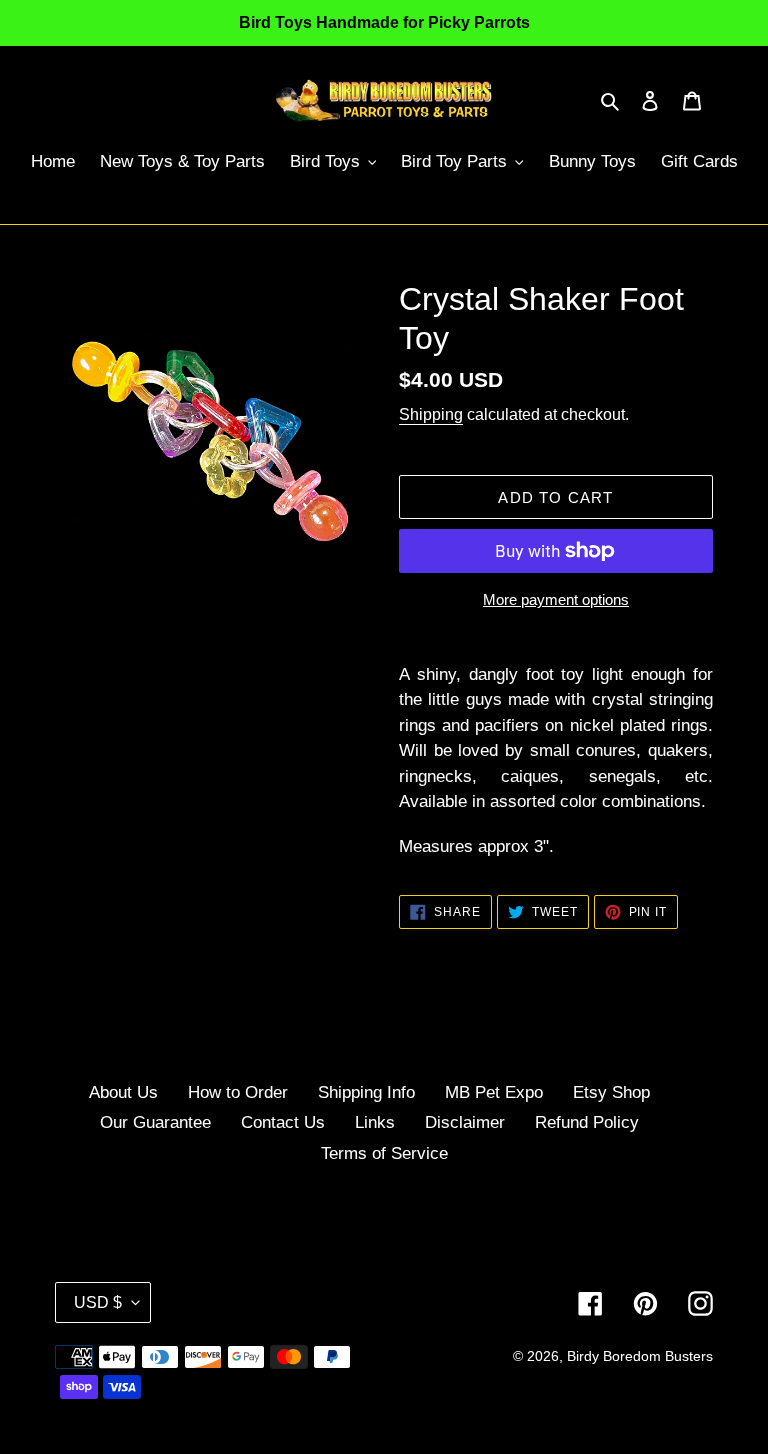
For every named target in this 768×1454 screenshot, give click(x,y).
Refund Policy (587, 1122)
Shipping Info (366, 1092)
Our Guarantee (155, 1122)
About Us (123, 1092)
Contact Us (283, 1122)
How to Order (238, 1092)
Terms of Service (384, 1153)
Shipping (431, 414)
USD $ (98, 1302)
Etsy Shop (611, 1092)
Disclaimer (465, 1122)
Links (375, 1122)
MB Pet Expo (494, 1092)
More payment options (556, 599)
